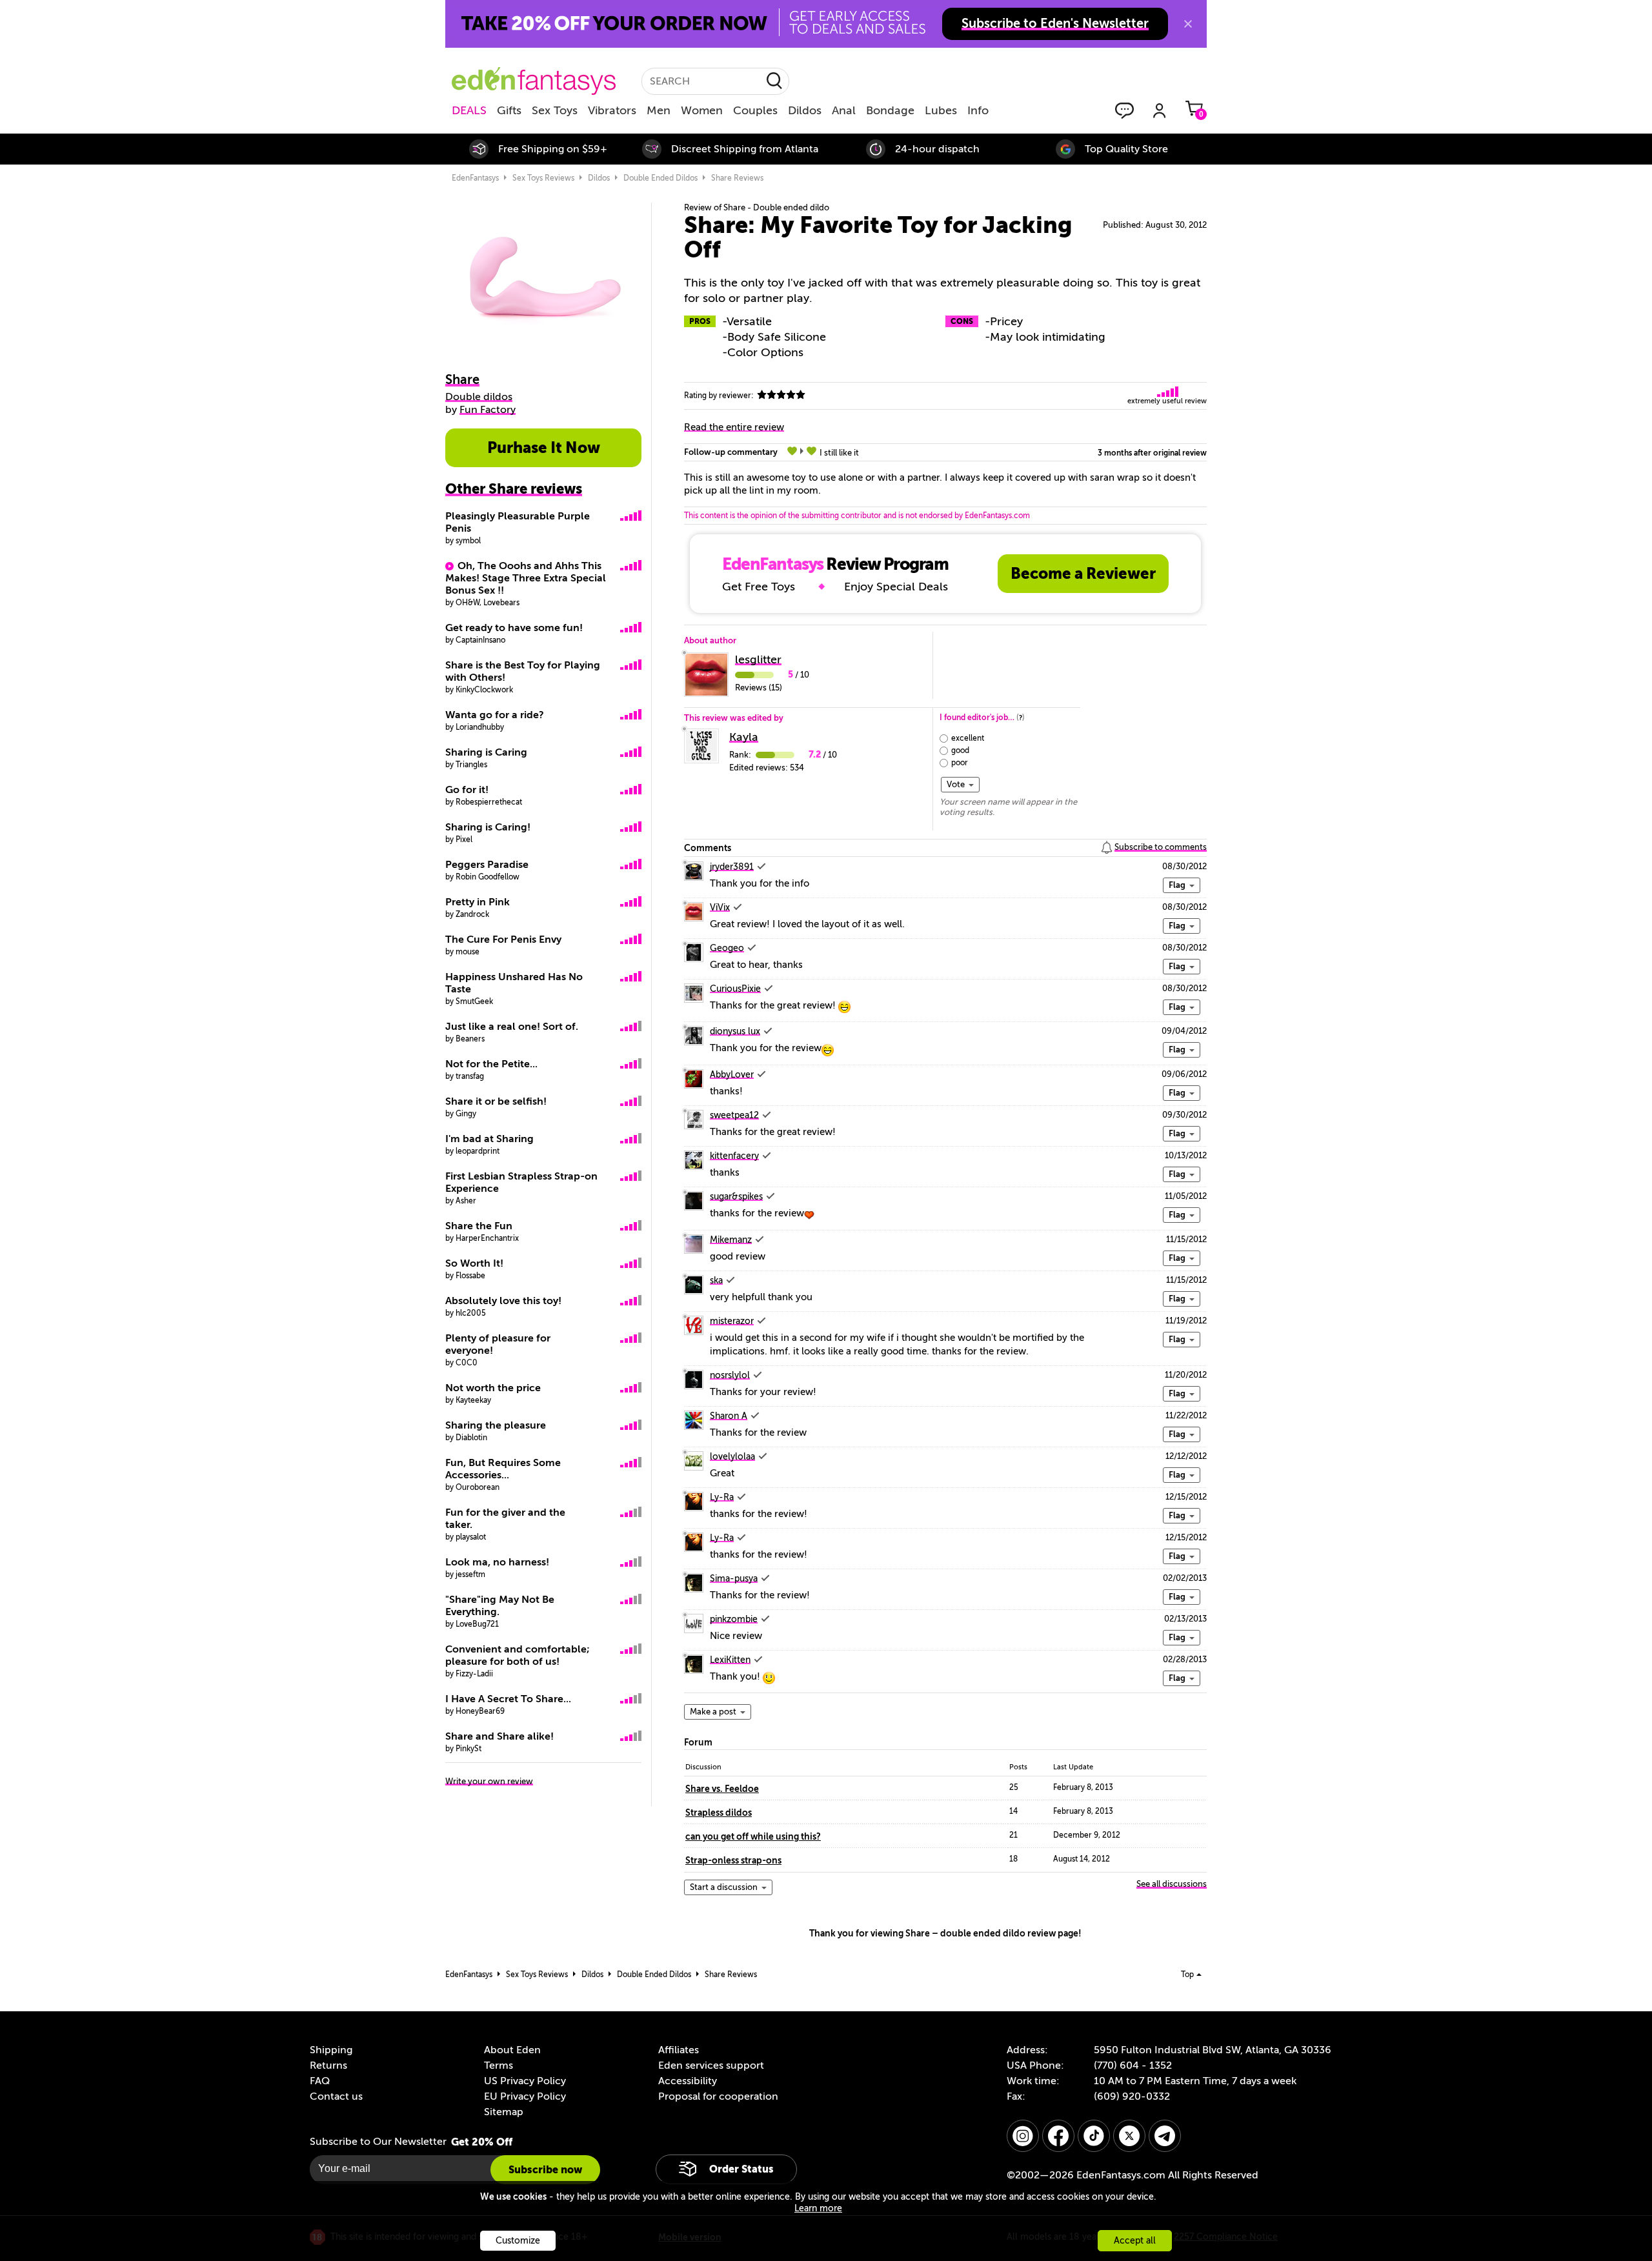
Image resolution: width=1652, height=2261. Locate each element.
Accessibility (688, 2081)
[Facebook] (1058, 2136)
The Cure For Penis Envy (503, 940)
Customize (518, 2241)
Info (978, 110)
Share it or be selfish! (496, 1101)
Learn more (818, 2208)
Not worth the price (493, 1388)
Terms (499, 2065)
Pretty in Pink (478, 902)
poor (960, 763)
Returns (328, 2065)
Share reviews (737, 178)
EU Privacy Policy (525, 2096)
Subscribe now (545, 2170)
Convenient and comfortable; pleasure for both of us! (518, 1655)
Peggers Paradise (487, 865)
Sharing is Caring (486, 752)
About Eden (512, 2050)
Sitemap (504, 2112)
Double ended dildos (660, 178)
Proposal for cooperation (718, 2096)
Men (659, 110)
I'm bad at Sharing (489, 1139)
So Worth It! (474, 1263)
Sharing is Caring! (488, 827)
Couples (755, 110)
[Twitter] (1129, 2136)
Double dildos (479, 397)
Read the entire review (734, 427)
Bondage (890, 110)
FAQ (320, 2081)
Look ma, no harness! (497, 1562)
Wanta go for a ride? (495, 715)
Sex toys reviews (543, 178)
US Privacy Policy (525, 2081)
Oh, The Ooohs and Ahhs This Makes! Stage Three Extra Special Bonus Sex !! (526, 578)
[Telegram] (1165, 2136)
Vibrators (612, 110)
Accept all (1135, 2241)
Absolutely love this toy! (503, 1301)
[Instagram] (1023, 2136)
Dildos (805, 110)
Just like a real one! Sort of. (512, 1027)
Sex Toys (555, 110)
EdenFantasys (475, 178)
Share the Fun (479, 1226)
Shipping (331, 2050)
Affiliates (679, 2050)
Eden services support (711, 2065)
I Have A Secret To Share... (508, 1699)
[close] (1188, 24)
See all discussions (1172, 1884)
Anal (844, 110)
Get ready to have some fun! (514, 628)
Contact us (336, 2096)
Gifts (509, 110)
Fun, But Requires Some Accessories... (503, 1469)
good (960, 750)
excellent (968, 738)
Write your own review (489, 1781)
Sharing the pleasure (496, 1425)
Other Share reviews (514, 489)
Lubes (941, 110)
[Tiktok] (1094, 2136)
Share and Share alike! (499, 1736)
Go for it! (467, 790)
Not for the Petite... (491, 1064)
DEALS (469, 110)
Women (702, 110)
